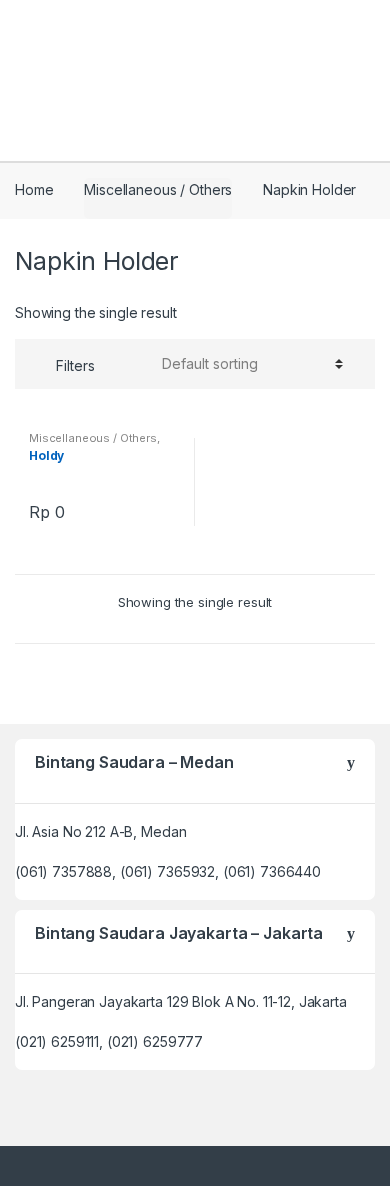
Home (34, 189)
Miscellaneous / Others (158, 189)
